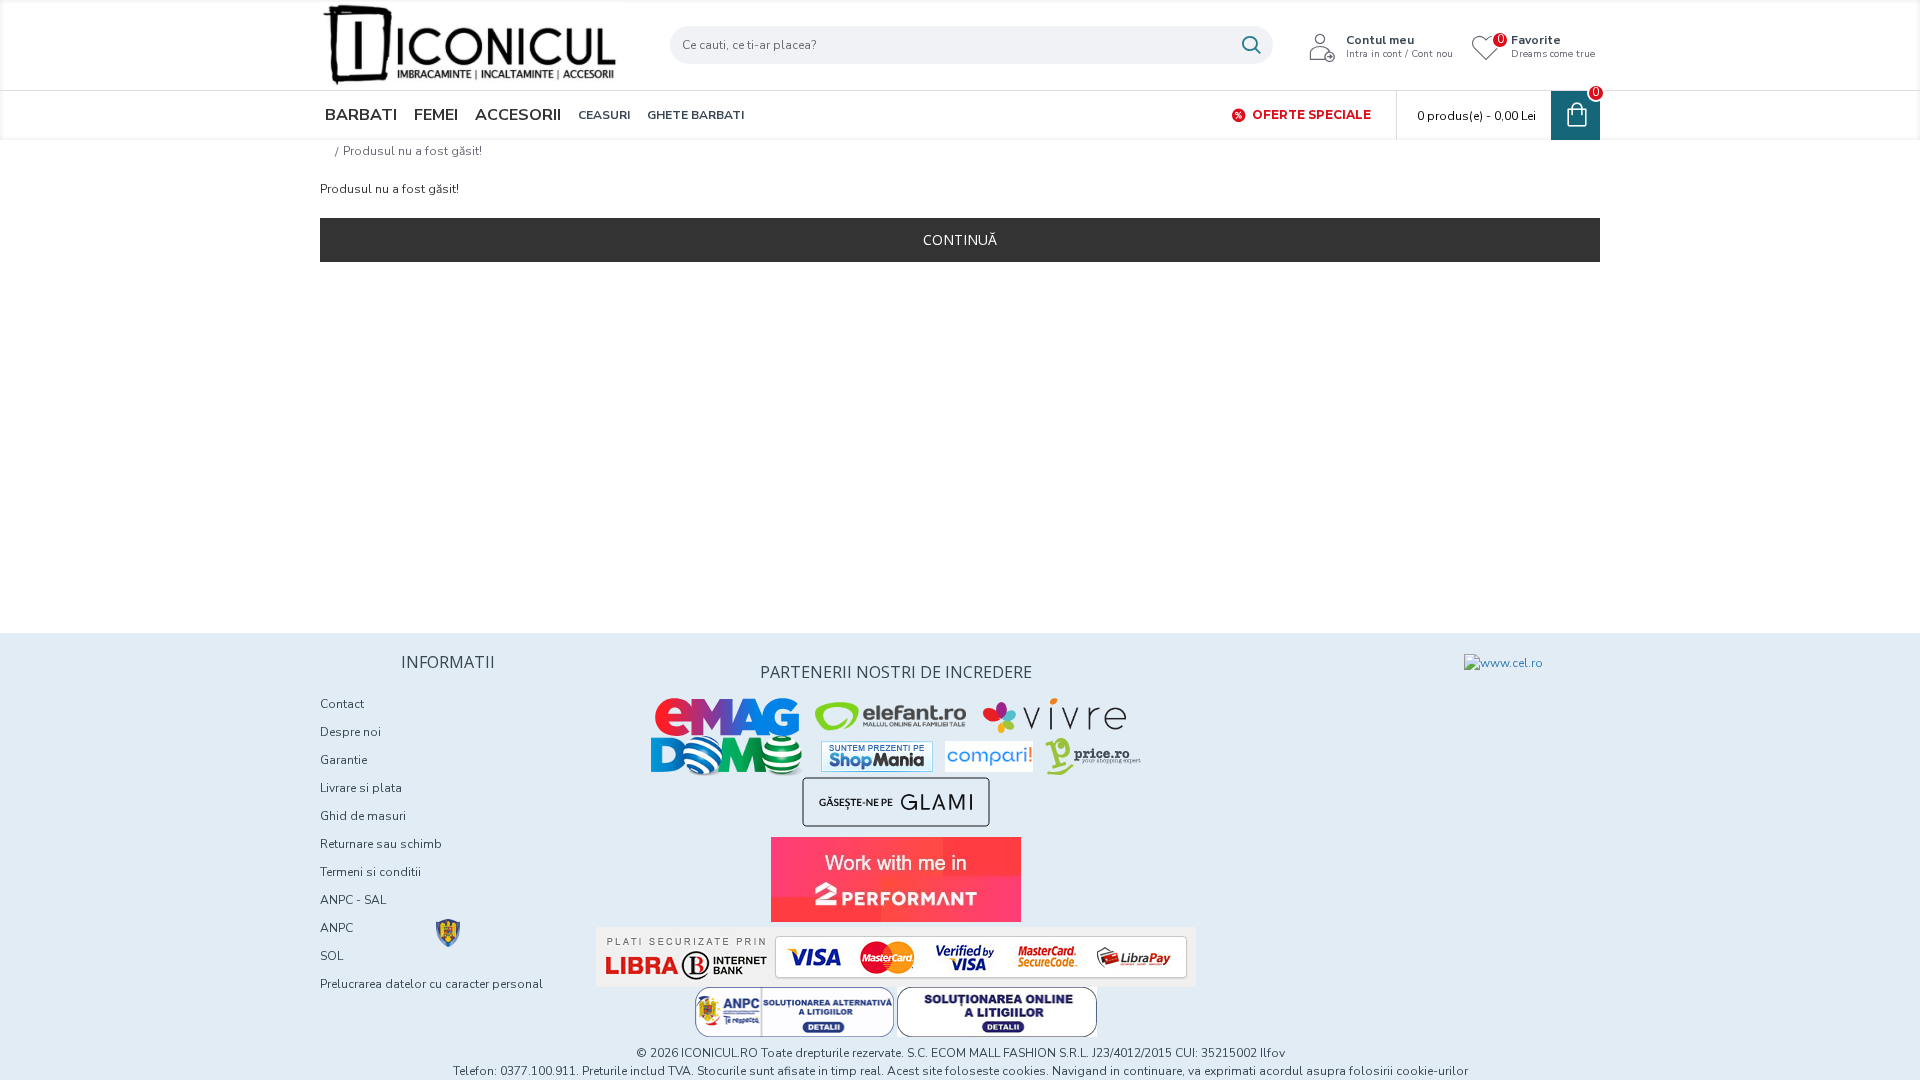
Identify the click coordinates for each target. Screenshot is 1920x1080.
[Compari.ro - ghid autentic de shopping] (1312, 690)
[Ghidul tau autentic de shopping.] (989, 756)
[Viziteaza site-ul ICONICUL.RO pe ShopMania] (877, 756)
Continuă (960, 239)
